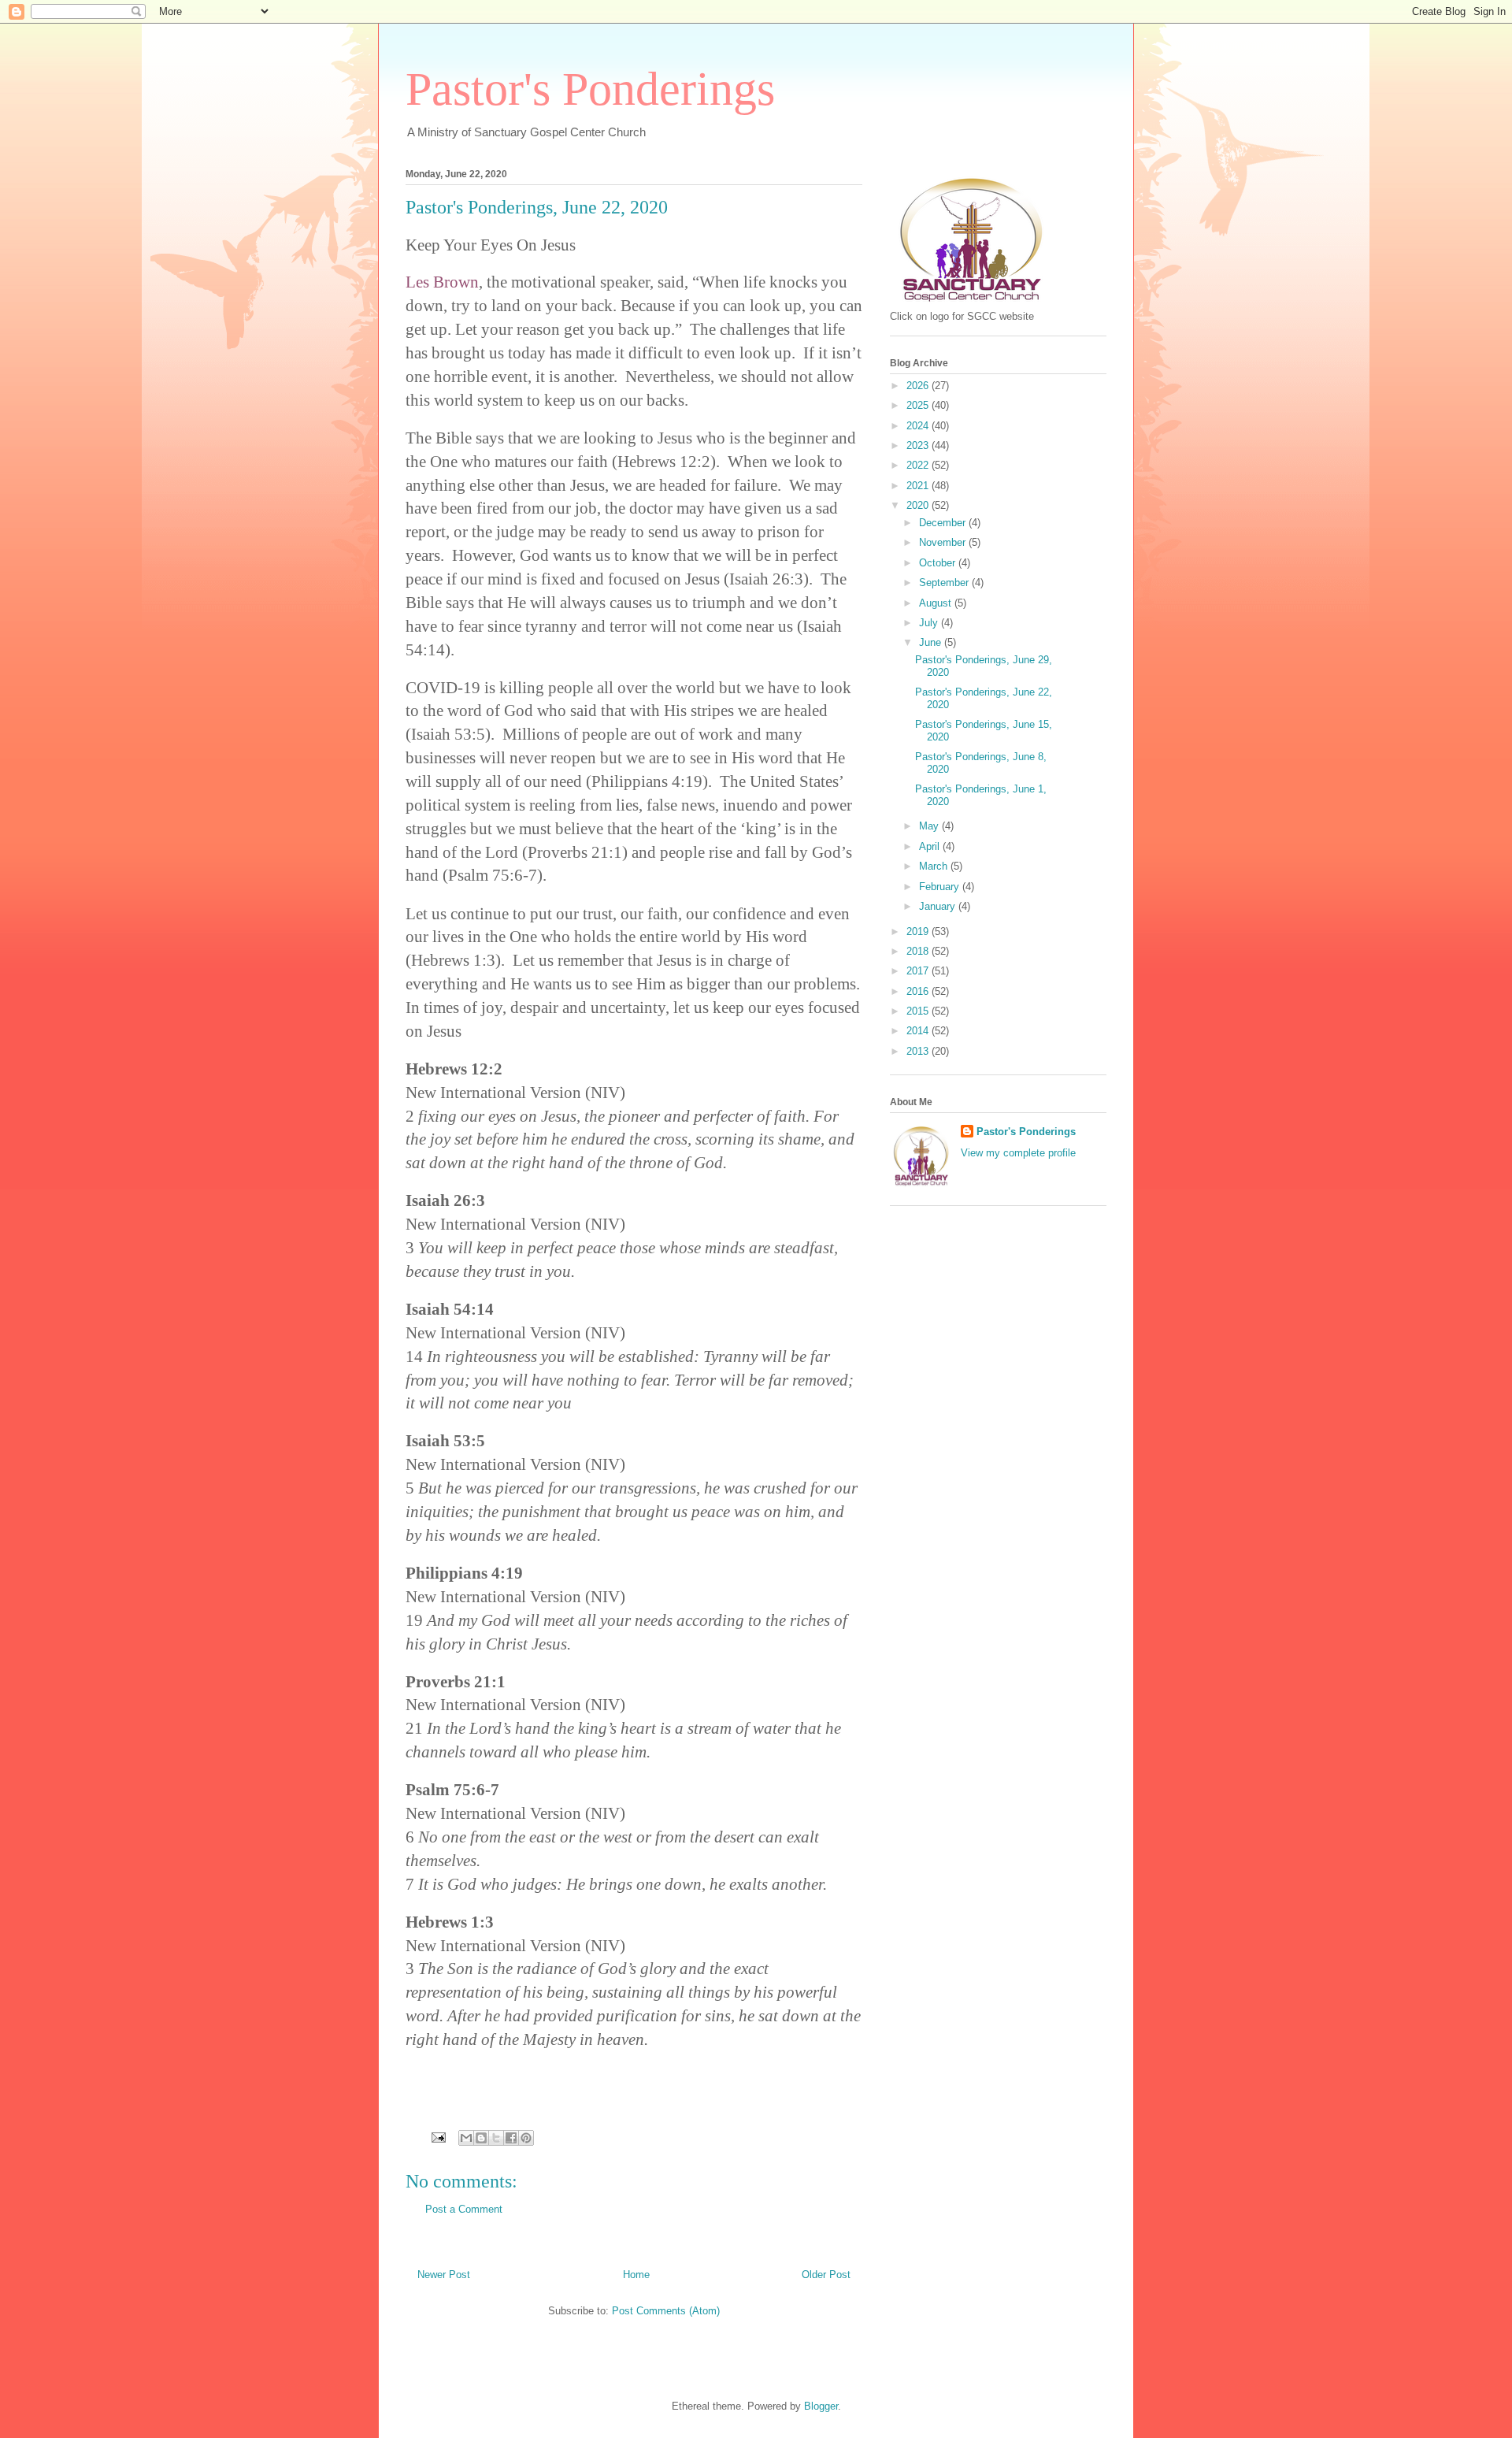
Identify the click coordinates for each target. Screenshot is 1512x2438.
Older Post (826, 2275)
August (937, 603)
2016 (919, 991)
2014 (919, 1031)
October (939, 563)
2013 (919, 1051)
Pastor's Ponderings (590, 89)
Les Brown (442, 282)
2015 (919, 1011)
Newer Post (444, 2275)
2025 (919, 405)
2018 (919, 951)
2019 (919, 931)
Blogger (821, 2406)
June (932, 642)
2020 (919, 505)
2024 (919, 426)
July (930, 623)
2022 (919, 465)
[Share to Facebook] (511, 2138)
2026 (919, 386)
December (944, 523)
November (944, 542)
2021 (919, 486)
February (941, 887)
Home (636, 2275)
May (930, 826)
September (945, 583)
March (935, 866)
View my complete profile (1018, 1153)
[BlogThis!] (481, 2138)
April (931, 846)
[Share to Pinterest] (526, 2138)
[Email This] (466, 2138)
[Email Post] (437, 2137)
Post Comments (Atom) (666, 2311)
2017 (919, 971)
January (939, 906)
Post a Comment (464, 2209)
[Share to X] (496, 2138)
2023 (919, 445)
